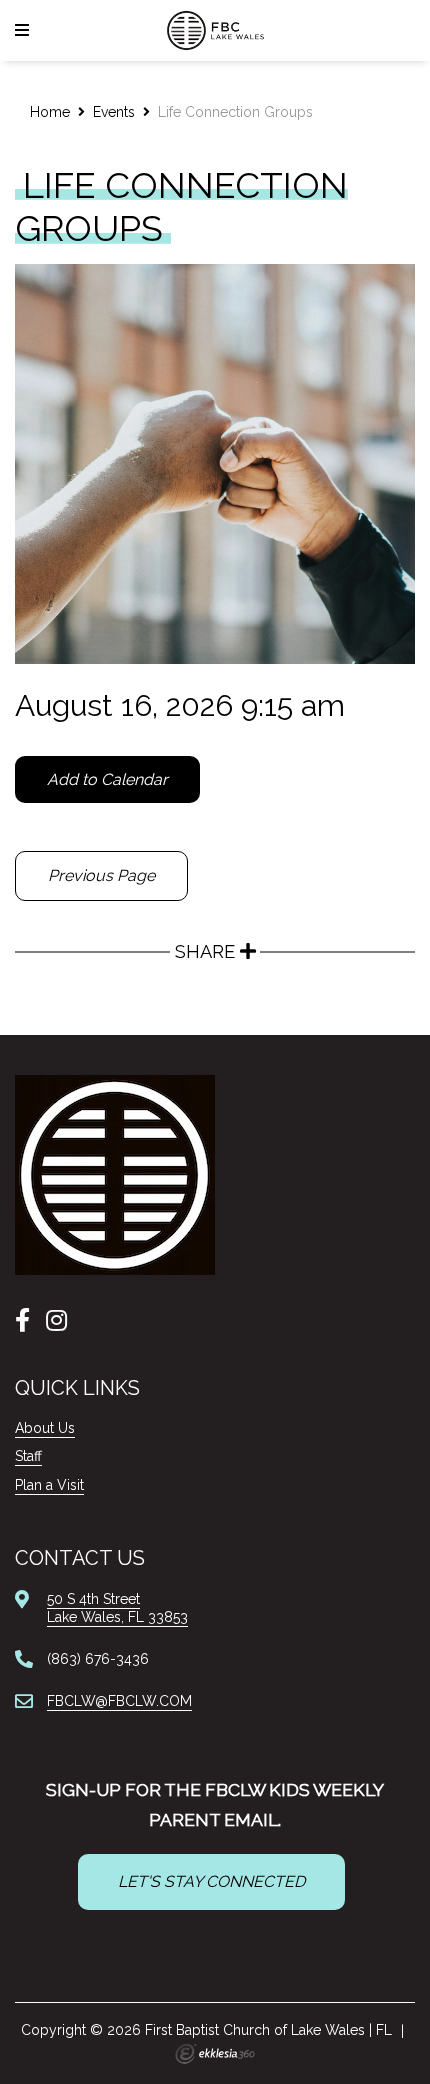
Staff (28, 1456)
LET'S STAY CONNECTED (211, 1881)
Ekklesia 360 (215, 2054)
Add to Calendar (107, 779)
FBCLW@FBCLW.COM (119, 1701)
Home (50, 112)
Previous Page (101, 875)
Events (114, 112)
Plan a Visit (49, 1485)
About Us (45, 1428)
